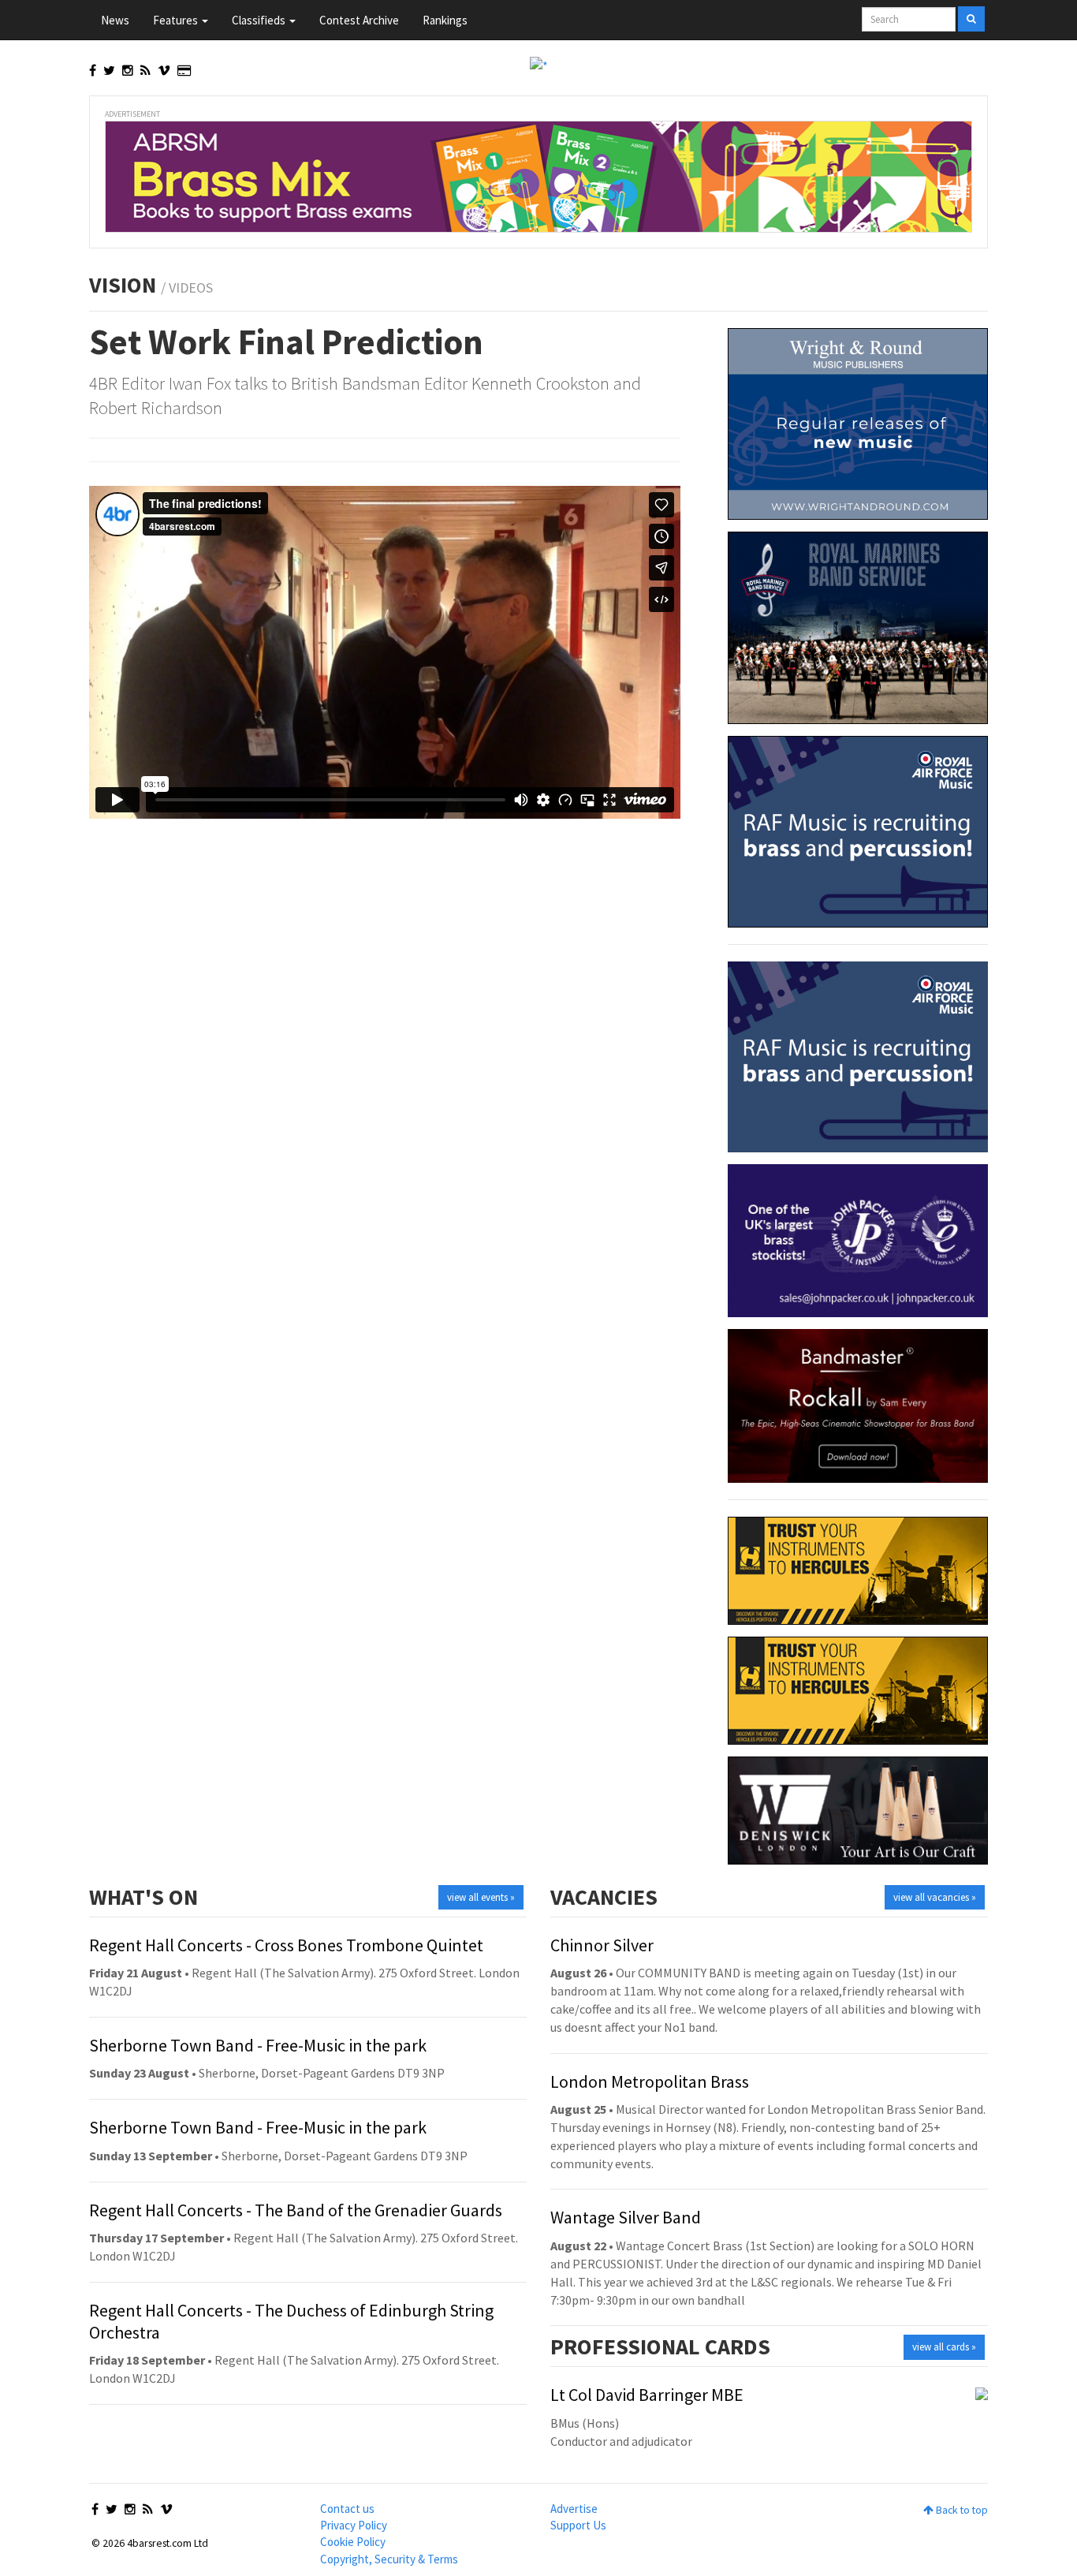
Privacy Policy (354, 2525)
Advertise (574, 2509)
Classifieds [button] (260, 20)
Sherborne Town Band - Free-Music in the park (258, 2045)
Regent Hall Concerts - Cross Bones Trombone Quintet (286, 1945)
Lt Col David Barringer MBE (647, 2395)
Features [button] (177, 20)
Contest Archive (359, 20)
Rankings (445, 20)
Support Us (578, 2525)
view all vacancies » (935, 1897)
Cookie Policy (353, 2542)
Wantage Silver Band (626, 2217)
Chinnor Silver (602, 1945)
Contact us (347, 2509)
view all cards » (944, 2347)
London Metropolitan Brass (650, 2081)
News (115, 20)
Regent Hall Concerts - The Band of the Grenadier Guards (296, 2210)
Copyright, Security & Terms (389, 2559)
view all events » (481, 1897)
